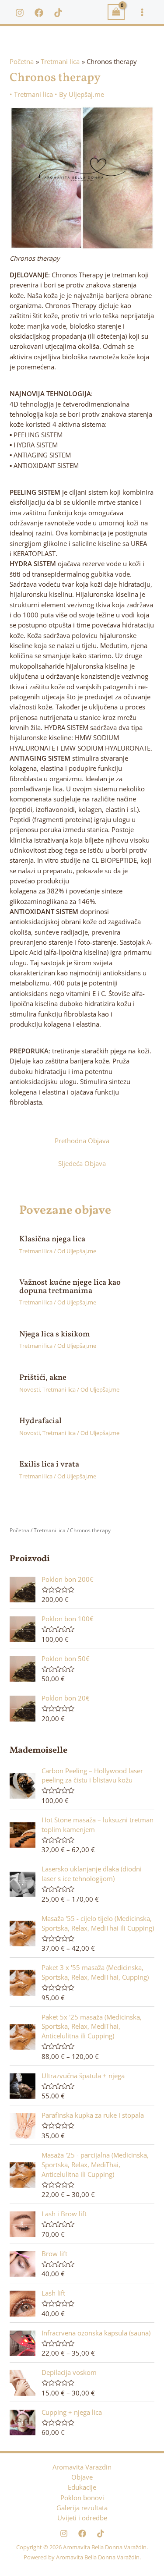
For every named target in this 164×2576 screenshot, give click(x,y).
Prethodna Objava (82, 1141)
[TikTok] (58, 13)
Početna (19, 1530)
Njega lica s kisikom (55, 1334)
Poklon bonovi (82, 2498)
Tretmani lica (33, 94)
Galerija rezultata (82, 2508)
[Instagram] (20, 13)
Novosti (30, 1389)
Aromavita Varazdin (82, 2467)
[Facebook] (39, 13)
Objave (82, 2477)
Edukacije (82, 2487)
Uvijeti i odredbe (82, 2518)
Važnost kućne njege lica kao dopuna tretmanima (70, 1287)
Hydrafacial (40, 1421)
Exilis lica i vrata (49, 1465)
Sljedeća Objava (82, 1163)
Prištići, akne (43, 1378)
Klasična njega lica (52, 1239)
